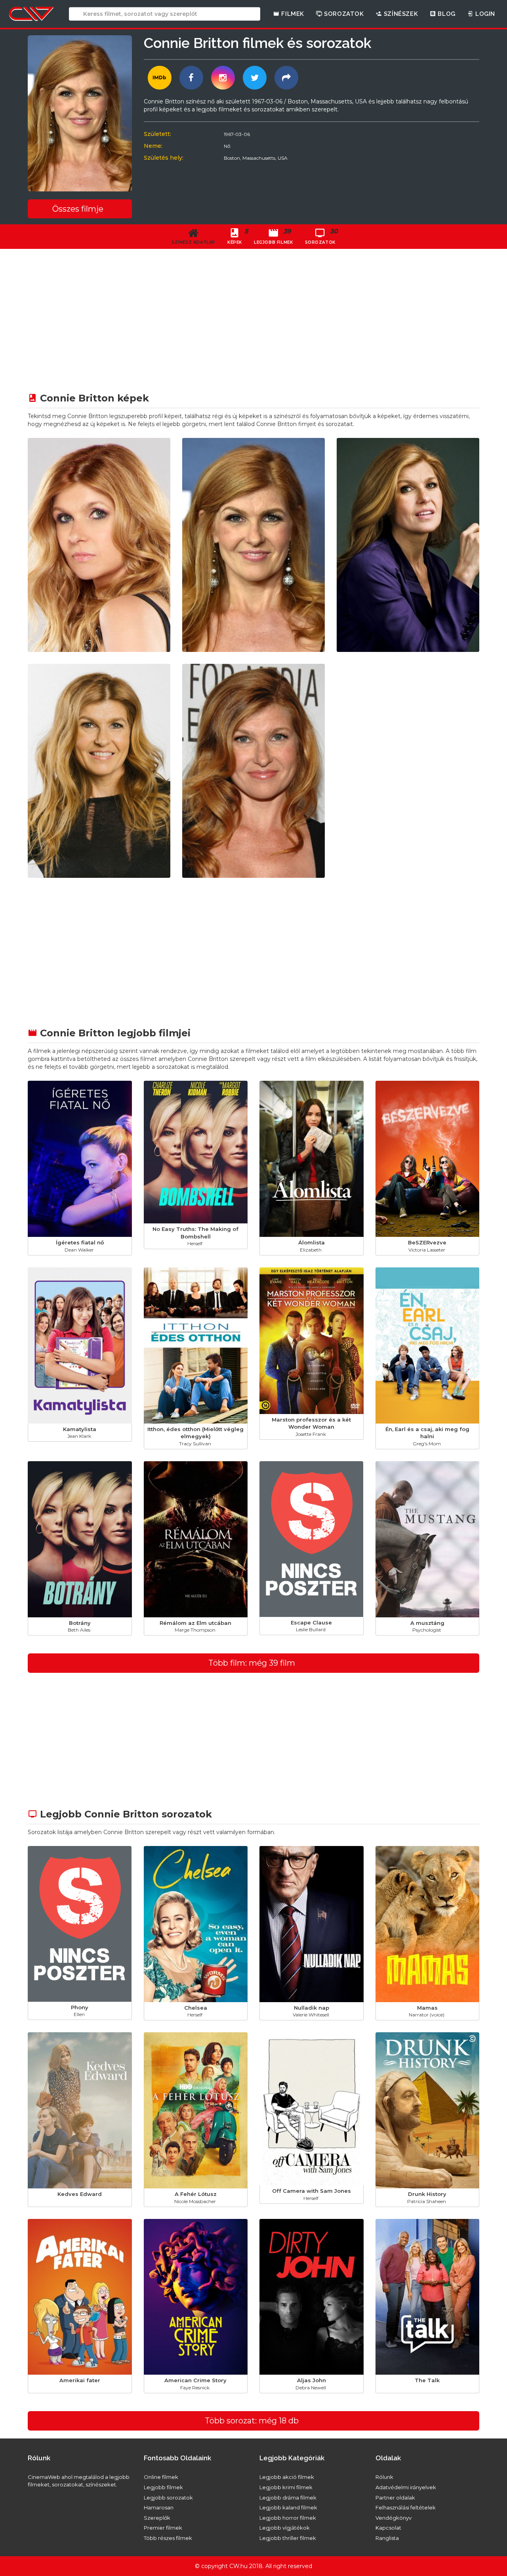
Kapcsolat (388, 2528)
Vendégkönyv (394, 2518)
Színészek (400, 14)
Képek (238, 236)
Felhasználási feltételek (406, 2507)
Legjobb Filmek (273, 236)
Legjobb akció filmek (287, 2477)
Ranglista (387, 2538)
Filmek (292, 14)
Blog (446, 14)
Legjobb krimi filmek (286, 2487)
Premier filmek (163, 2528)
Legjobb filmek (163, 2487)
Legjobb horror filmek (288, 2518)
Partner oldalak (395, 2498)
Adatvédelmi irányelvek (406, 2487)
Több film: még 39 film (252, 1663)
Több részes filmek (168, 2538)
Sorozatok (343, 14)
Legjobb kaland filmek (288, 2507)
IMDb (159, 77)
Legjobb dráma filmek (288, 2498)
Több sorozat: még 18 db (252, 2421)
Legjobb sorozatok (168, 2498)
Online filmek (161, 2477)
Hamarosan (159, 2507)
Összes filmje (78, 209)
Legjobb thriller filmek (288, 2538)
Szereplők (157, 2518)
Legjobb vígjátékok (285, 2528)
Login (484, 14)
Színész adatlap (193, 242)
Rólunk (384, 2477)
